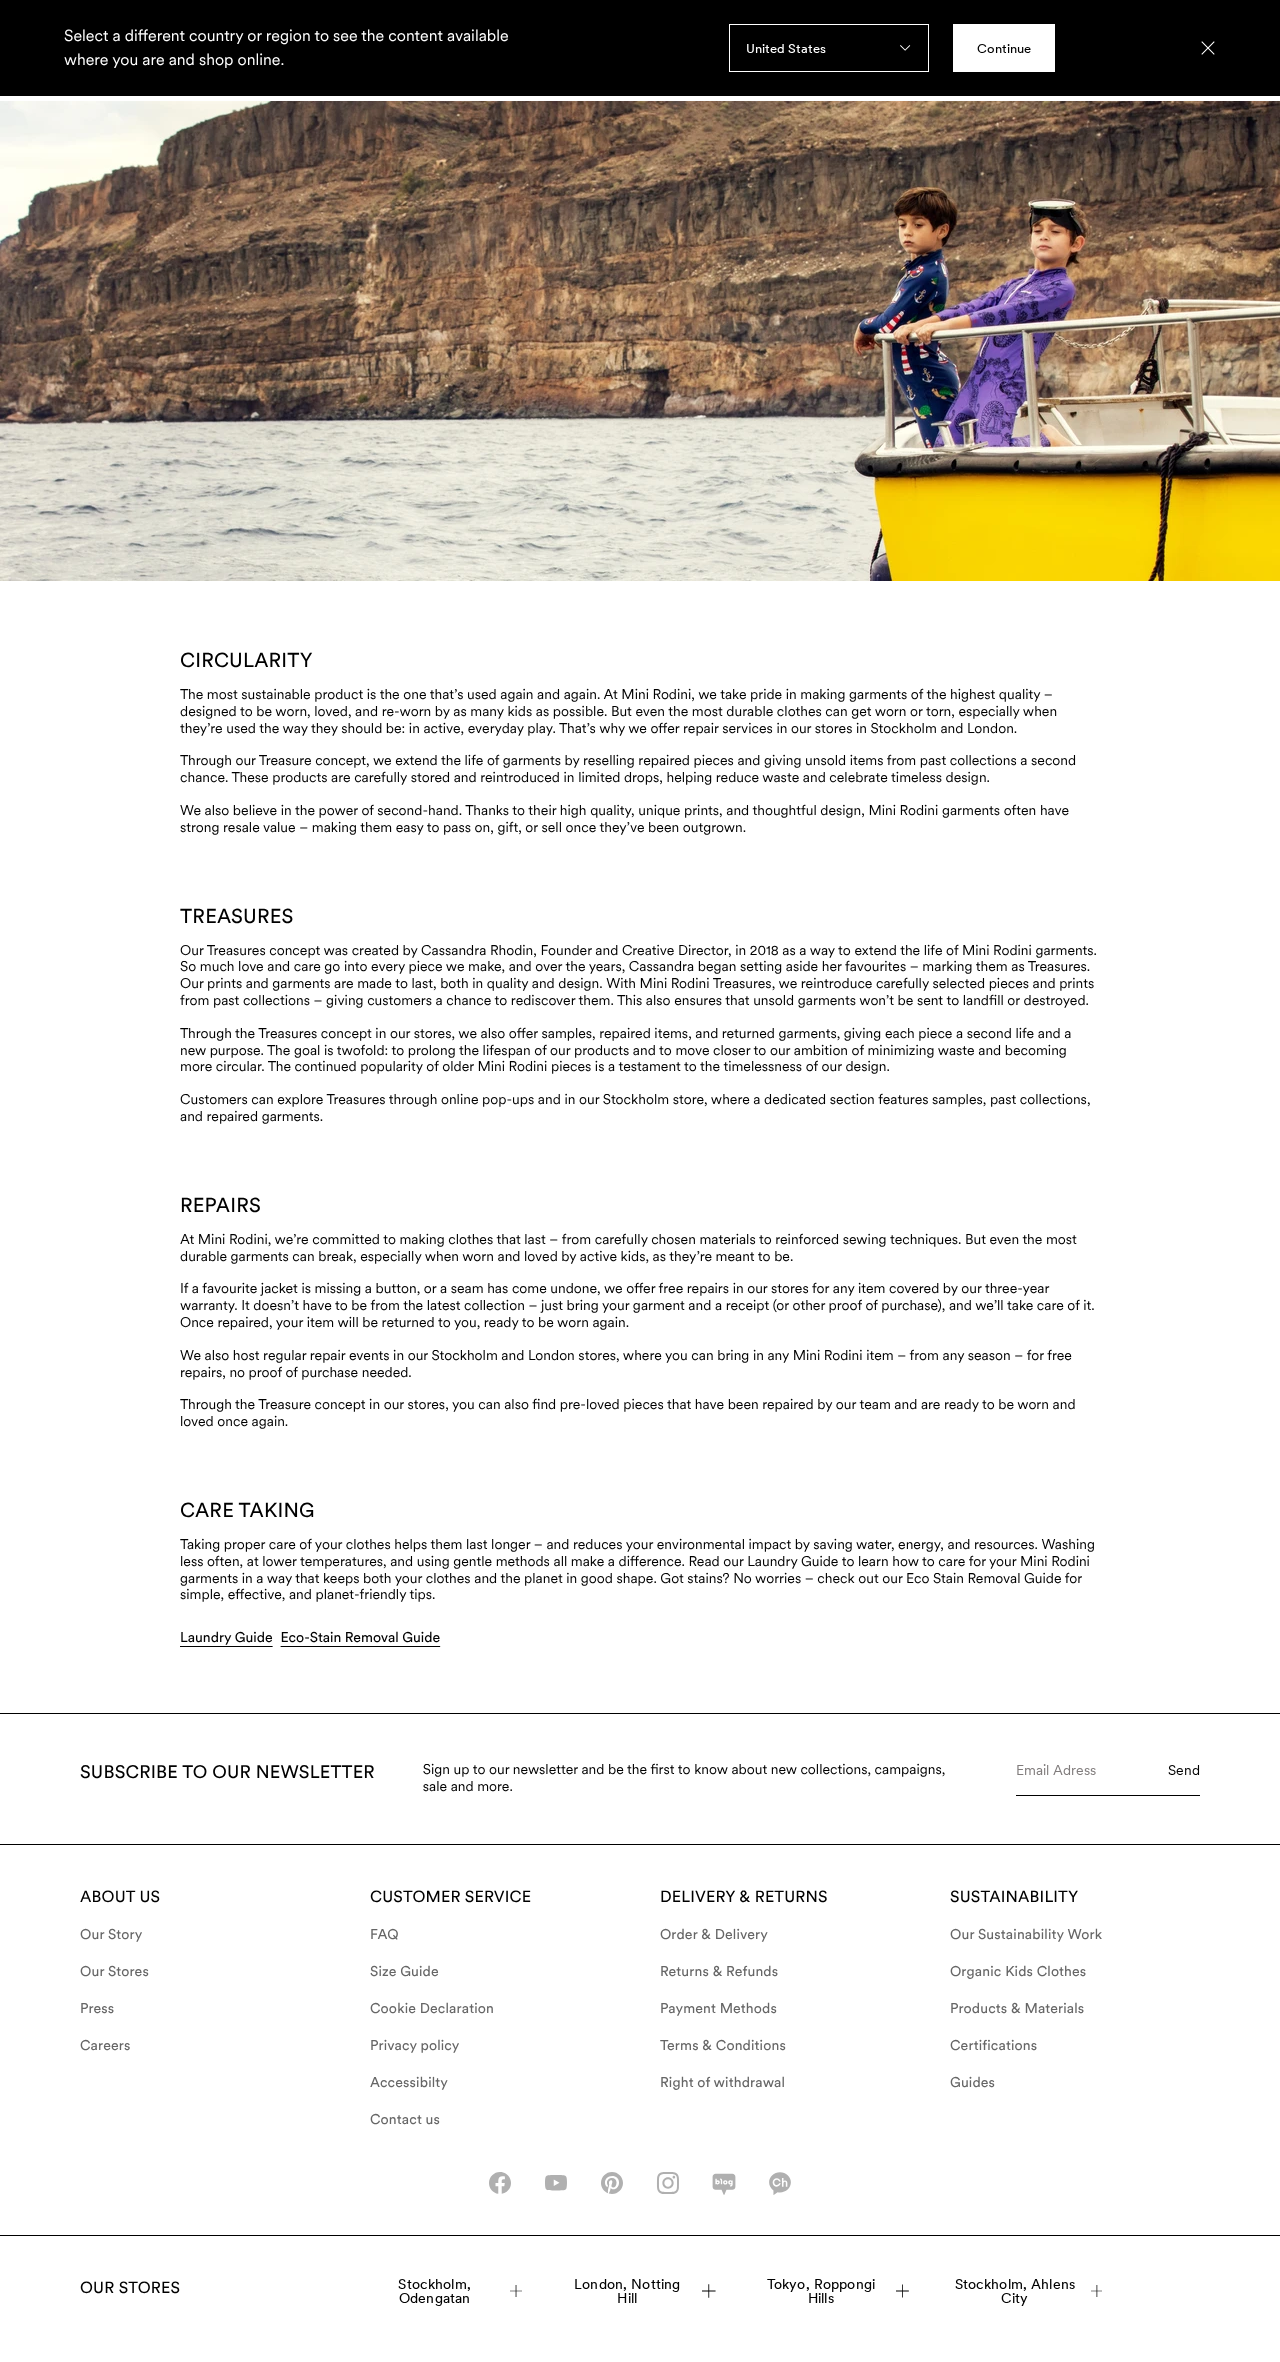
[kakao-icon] (780, 2183)
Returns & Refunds (719, 1972)
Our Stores (114, 1972)
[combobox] (829, 48)
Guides (972, 2083)
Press (97, 2009)
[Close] (1208, 48)
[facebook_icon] (500, 2183)
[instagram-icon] (668, 2183)
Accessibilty (409, 2083)
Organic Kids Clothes (1018, 1972)
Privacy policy (415, 2046)
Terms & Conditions (723, 2046)
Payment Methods (718, 2009)
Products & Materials (1017, 2009)
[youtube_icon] (556, 2183)
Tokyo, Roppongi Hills (821, 2291)
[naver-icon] (724, 2183)
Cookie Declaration (432, 2009)
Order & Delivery (714, 1935)
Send (1184, 1770)
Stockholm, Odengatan (434, 2291)
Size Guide (404, 1972)
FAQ (384, 1935)
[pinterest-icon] (612, 2183)
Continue (1004, 48)
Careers (105, 2046)
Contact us (405, 2120)
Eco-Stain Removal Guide (361, 1638)
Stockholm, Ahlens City (1015, 2291)
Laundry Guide (226, 1638)
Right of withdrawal (722, 2083)
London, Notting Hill (627, 2291)
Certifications (993, 2046)
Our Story (111, 1935)
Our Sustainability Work (1026, 1935)
